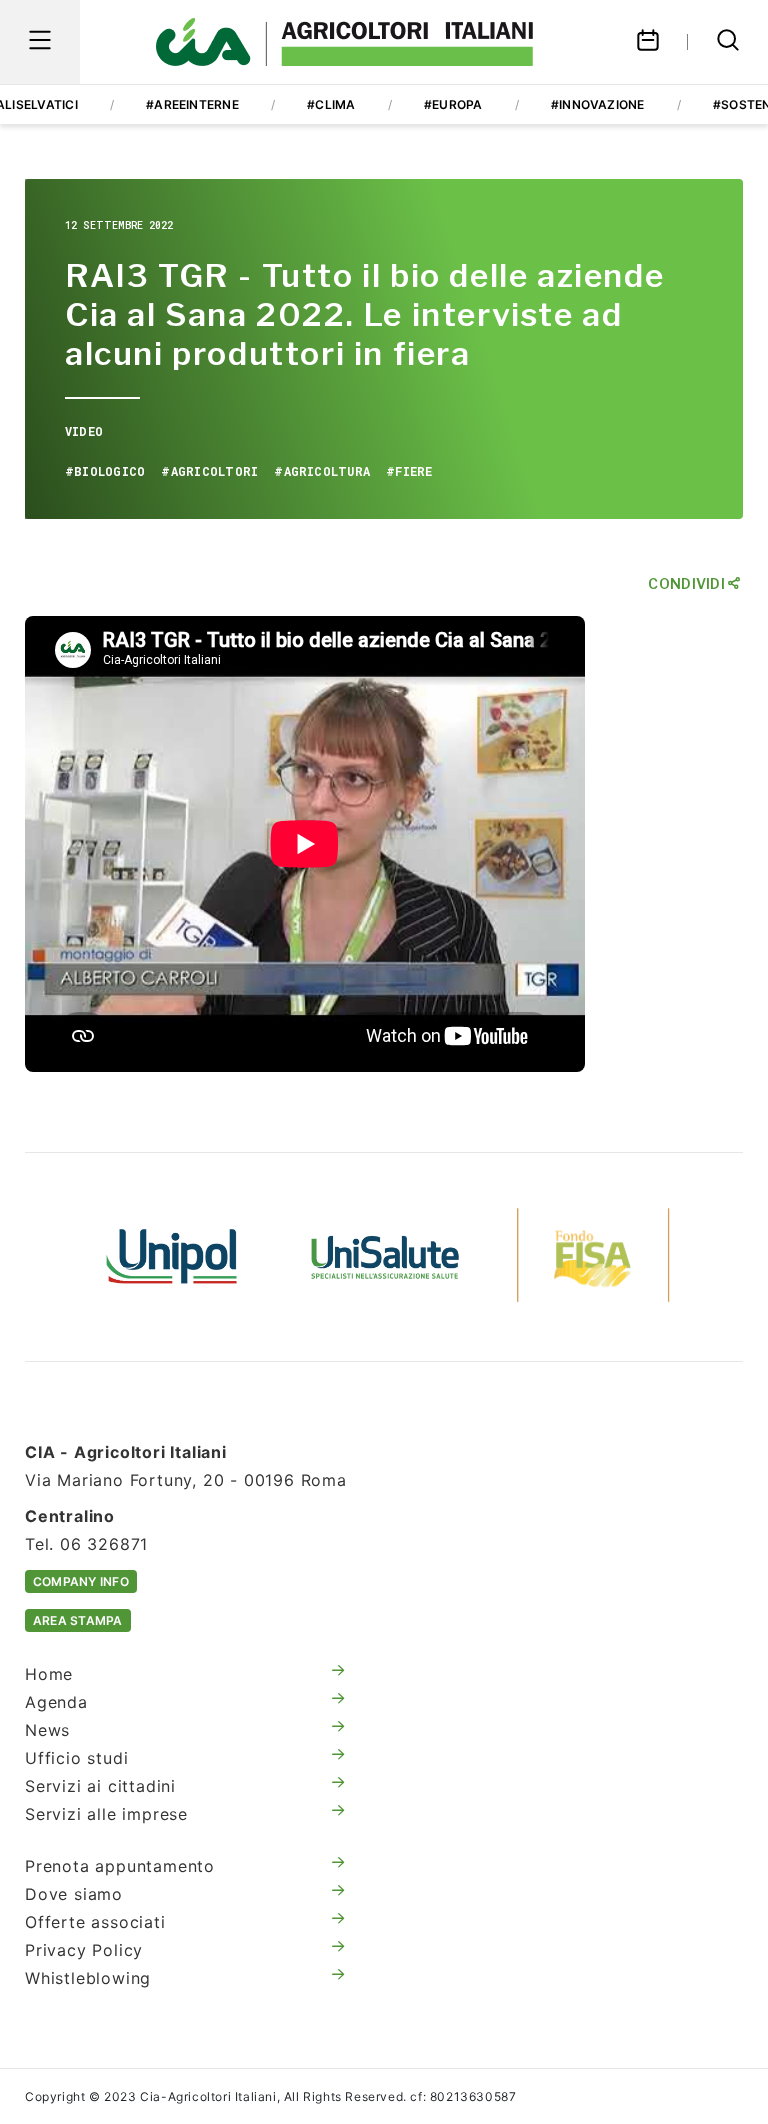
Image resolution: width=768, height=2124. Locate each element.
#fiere (409, 471)
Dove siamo (74, 1894)
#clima (331, 104)
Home (49, 1674)
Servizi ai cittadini (100, 1786)
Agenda (56, 1702)
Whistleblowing (88, 1978)
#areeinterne (192, 104)
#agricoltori (209, 471)
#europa (453, 104)
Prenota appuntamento (120, 1866)
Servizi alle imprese (106, 1814)
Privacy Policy (84, 1950)
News (47, 1730)
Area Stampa (78, 1620)
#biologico (105, 471)
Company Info (81, 1581)
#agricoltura (322, 471)
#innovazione (598, 104)
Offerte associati (95, 1922)
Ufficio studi (76, 1758)
